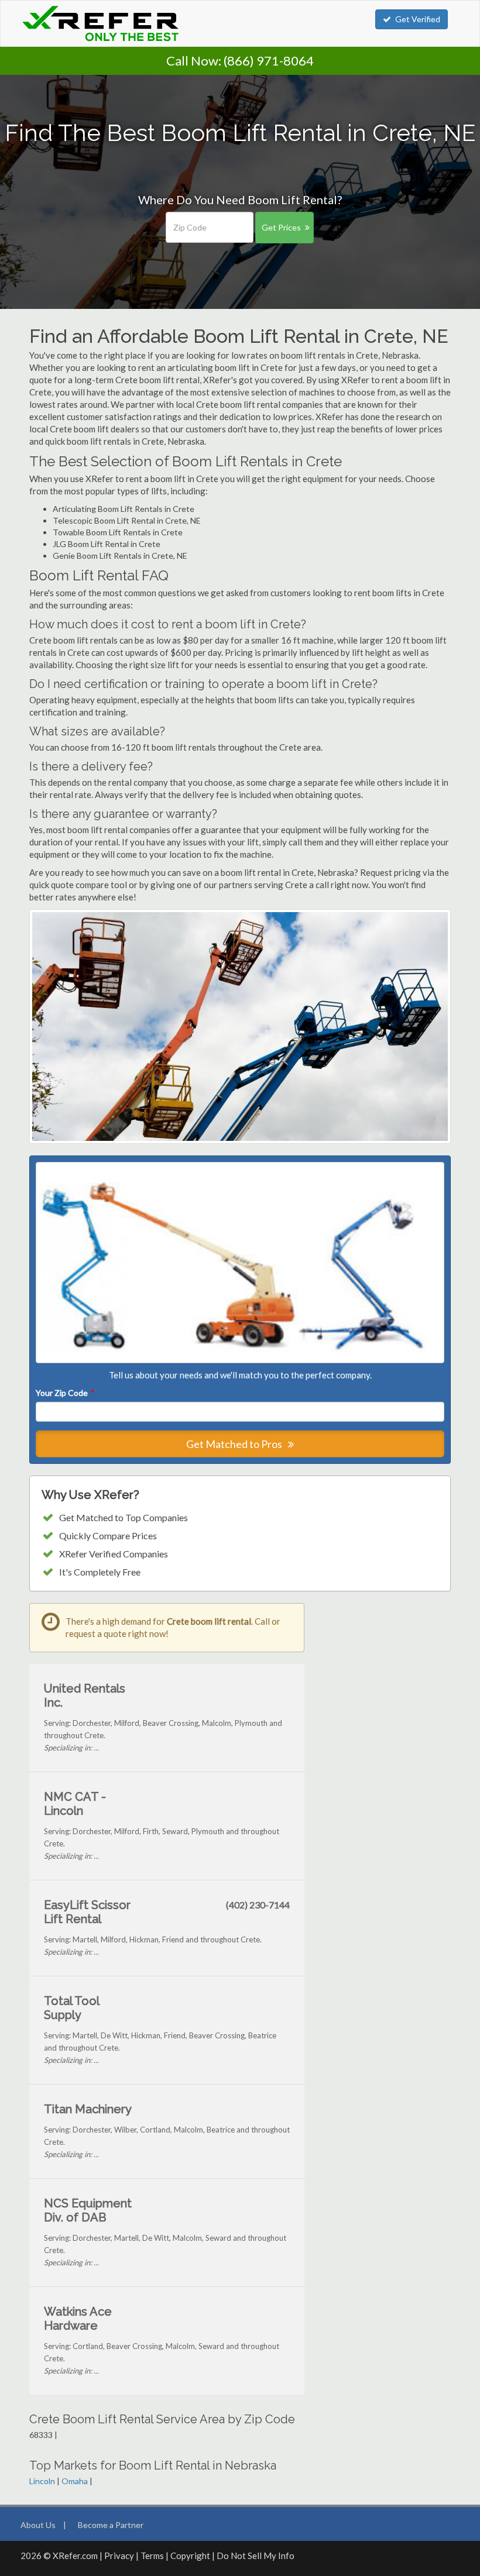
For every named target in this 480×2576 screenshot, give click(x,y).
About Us (38, 2525)
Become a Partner (111, 2525)
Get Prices (281, 227)
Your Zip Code (64, 1393)
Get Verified (418, 19)
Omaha (75, 2481)
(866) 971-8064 (269, 61)
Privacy (119, 2556)
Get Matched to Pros (235, 1444)
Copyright (190, 2556)
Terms (152, 2556)
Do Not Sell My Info (256, 2556)
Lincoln (42, 2481)
